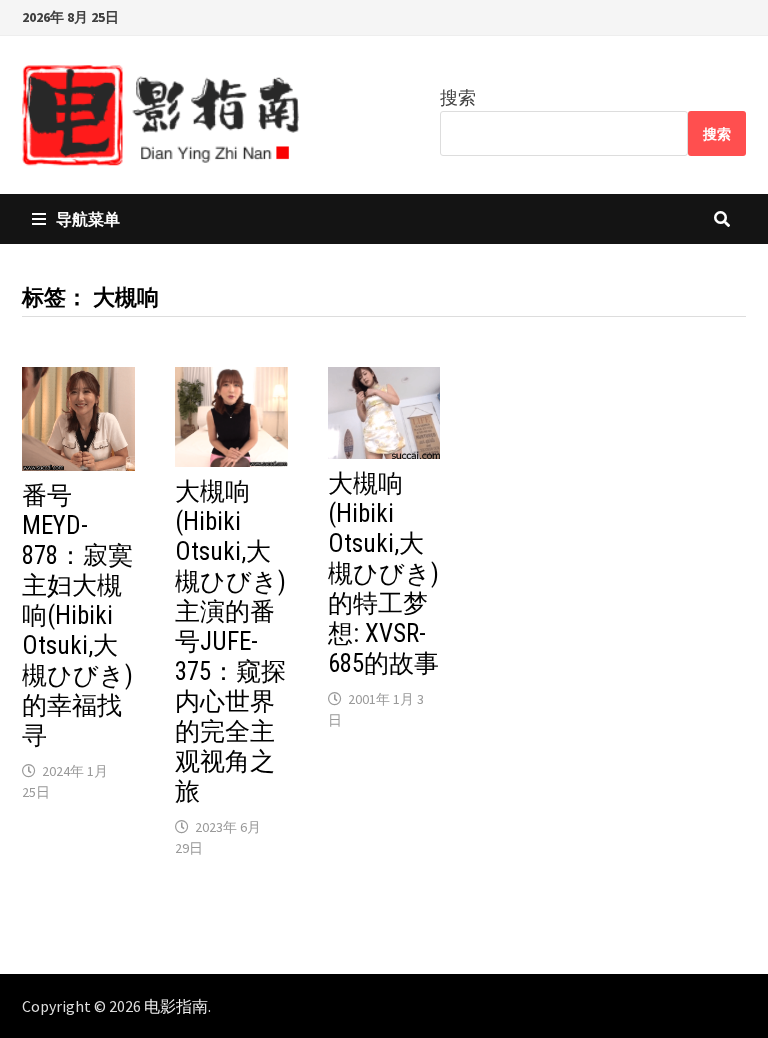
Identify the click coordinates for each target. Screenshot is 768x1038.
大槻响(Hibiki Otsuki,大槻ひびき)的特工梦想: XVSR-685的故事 (383, 573)
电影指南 (176, 1006)
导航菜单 (88, 219)
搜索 (458, 97)
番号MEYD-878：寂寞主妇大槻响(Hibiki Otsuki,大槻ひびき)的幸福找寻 (77, 615)
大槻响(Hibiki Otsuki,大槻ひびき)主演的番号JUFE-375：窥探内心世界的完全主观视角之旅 (230, 641)
